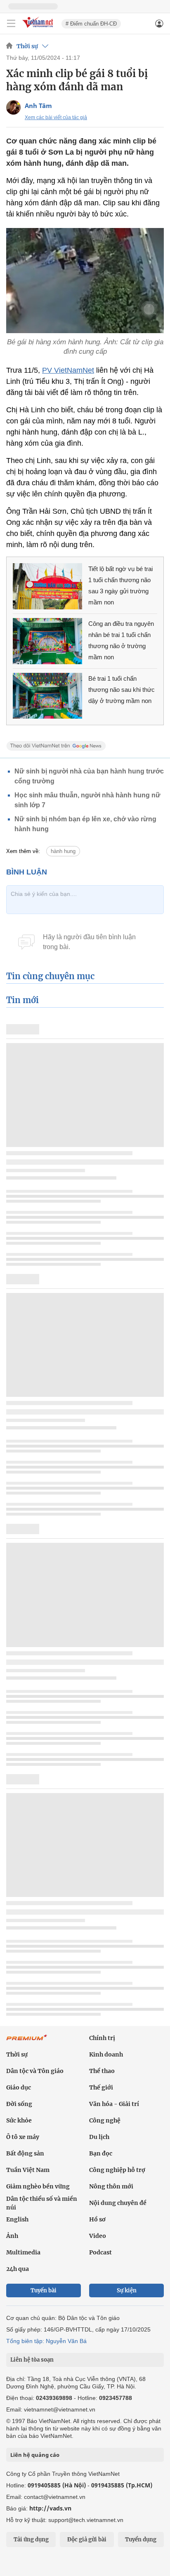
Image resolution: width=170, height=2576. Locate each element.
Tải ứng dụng (31, 2540)
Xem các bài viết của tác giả (56, 118)
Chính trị (102, 2038)
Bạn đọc (101, 2153)
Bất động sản (25, 2153)
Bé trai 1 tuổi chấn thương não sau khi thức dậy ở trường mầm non (122, 690)
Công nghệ (105, 2120)
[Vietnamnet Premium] (27, 2042)
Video (98, 2236)
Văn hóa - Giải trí (114, 2104)
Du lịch (99, 2137)
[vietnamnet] (39, 28)
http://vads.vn (50, 2508)
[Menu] (11, 24)
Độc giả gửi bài (87, 2540)
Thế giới (101, 2087)
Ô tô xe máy (23, 2137)
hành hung (63, 851)
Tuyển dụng (141, 2540)
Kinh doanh (106, 2054)
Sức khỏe (19, 2120)
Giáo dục (19, 2087)
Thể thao (102, 2071)
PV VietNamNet (68, 370)
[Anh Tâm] (13, 107)
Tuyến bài (44, 2290)
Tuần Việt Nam (28, 2170)
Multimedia (23, 2252)
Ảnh (12, 2236)
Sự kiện (127, 2290)
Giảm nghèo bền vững (38, 2186)
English (17, 2219)
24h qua (18, 2269)
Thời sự (27, 46)
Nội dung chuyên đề (118, 2203)
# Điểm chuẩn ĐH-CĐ (91, 24)
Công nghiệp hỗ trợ (117, 2170)
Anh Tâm (38, 106)
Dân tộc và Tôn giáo (35, 2071)
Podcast (100, 2252)
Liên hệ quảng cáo (35, 2455)
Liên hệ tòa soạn (32, 2360)
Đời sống (19, 2104)
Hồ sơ (97, 2219)
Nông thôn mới (111, 2186)
